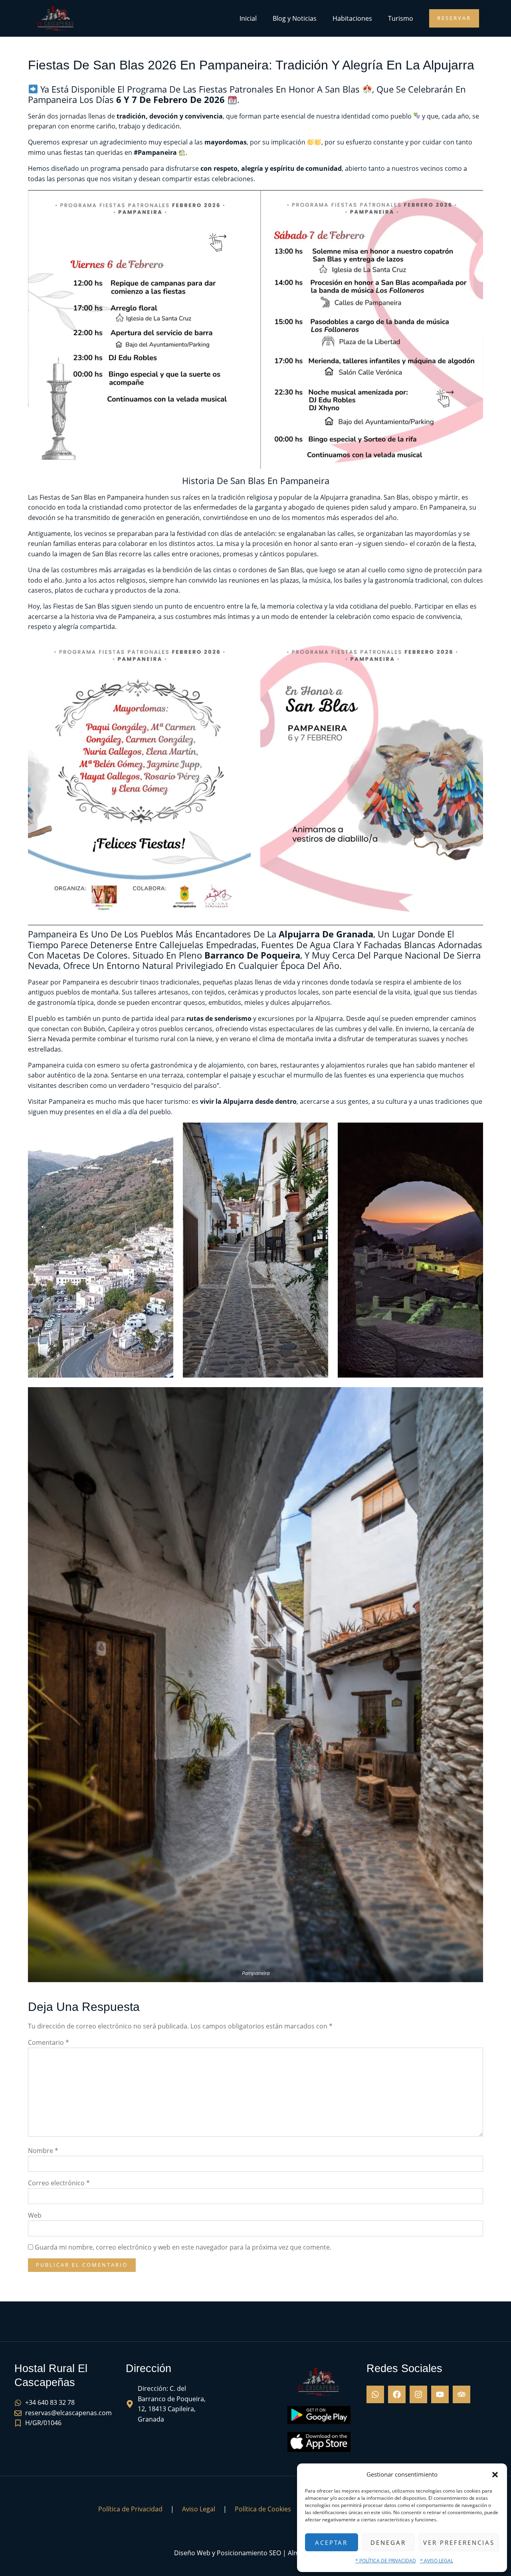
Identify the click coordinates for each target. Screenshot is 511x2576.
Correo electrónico (59, 2183)
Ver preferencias (459, 2542)
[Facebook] (397, 2394)
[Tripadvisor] (461, 2394)
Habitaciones (352, 18)
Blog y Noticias (295, 18)
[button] (495, 2475)
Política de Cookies (263, 2509)
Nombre (43, 2151)
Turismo (401, 18)
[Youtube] (440, 2394)
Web (35, 2215)
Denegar (388, 2542)
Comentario (49, 2042)
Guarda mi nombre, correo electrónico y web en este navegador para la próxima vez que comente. (183, 2247)
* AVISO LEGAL (437, 2561)
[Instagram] (418, 2394)
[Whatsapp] (375, 2394)
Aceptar (331, 2542)
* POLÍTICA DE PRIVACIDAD (386, 2561)
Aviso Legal (199, 2509)
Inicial (248, 18)
